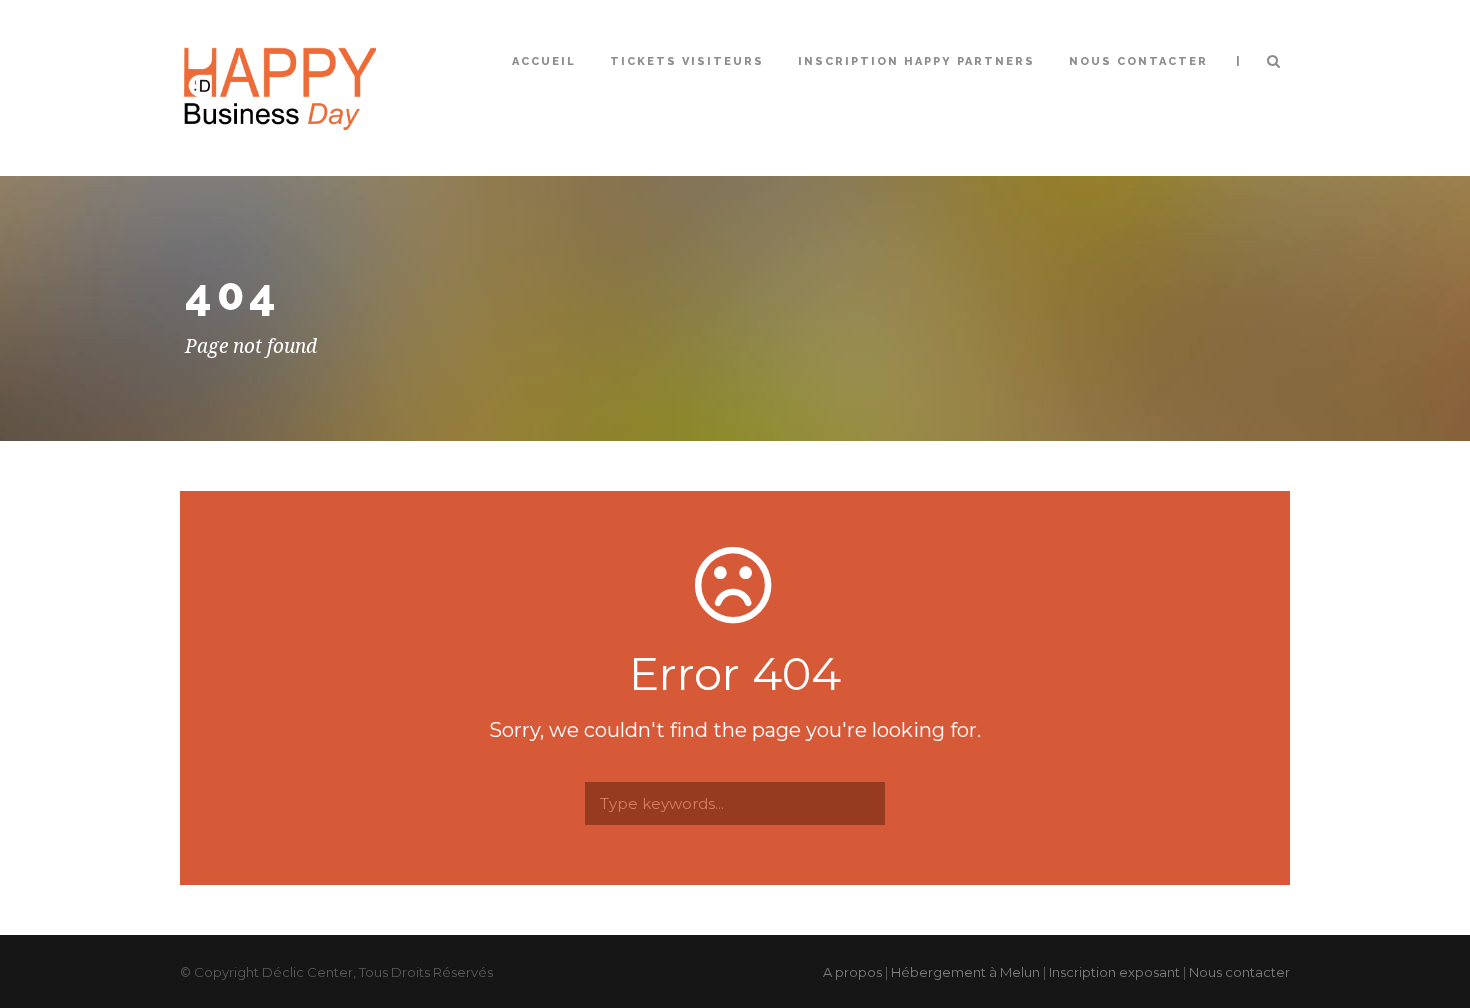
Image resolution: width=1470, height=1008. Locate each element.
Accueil (544, 61)
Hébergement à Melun (965, 972)
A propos (852, 972)
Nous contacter (1138, 61)
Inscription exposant (1114, 972)
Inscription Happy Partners (916, 61)
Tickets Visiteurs (687, 61)
